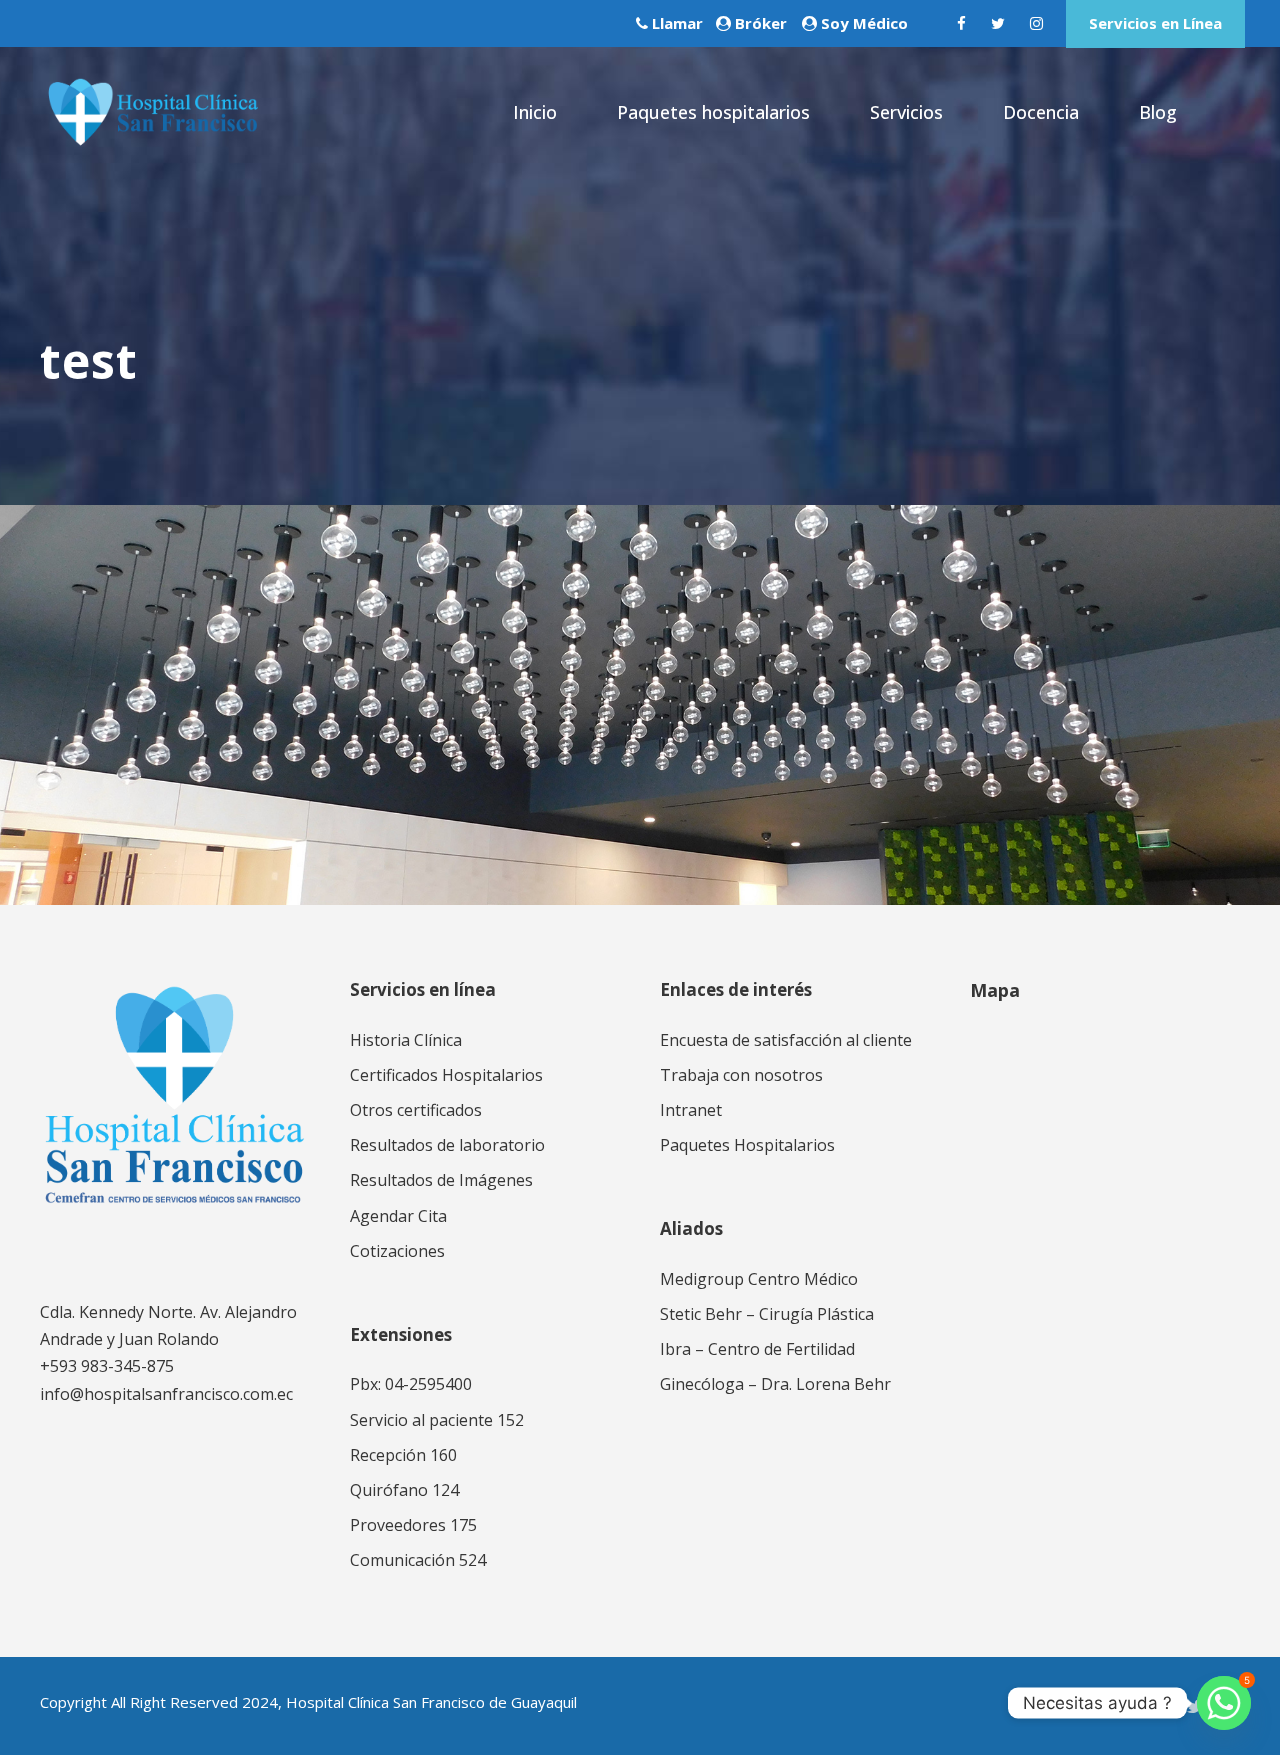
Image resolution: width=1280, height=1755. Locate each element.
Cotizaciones (397, 1251)
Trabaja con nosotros (741, 1075)
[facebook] (961, 23)
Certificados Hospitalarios (446, 1075)
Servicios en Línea (1155, 23)
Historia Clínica (406, 1040)
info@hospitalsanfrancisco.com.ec (166, 1394)
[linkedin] (1158, 1706)
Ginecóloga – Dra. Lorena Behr (775, 1384)
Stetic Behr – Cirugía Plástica (767, 1314)
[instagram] (1036, 23)
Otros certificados (416, 1110)
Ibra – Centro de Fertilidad (757, 1349)
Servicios (906, 112)
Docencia (1041, 112)
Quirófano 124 (404, 1490)
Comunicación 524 (418, 1560)
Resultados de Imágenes (441, 1180)
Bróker (761, 23)
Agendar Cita (398, 1216)
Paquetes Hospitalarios (747, 1145)
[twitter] (998, 23)
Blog (1158, 112)
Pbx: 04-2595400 (411, 1384)
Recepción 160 (403, 1455)
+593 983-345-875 (107, 1366)
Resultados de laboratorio (447, 1145)
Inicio (535, 112)
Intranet (691, 1110)
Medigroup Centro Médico (759, 1279)
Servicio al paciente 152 (437, 1420)
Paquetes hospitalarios (713, 112)
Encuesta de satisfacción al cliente (786, 1040)
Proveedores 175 (413, 1525)
